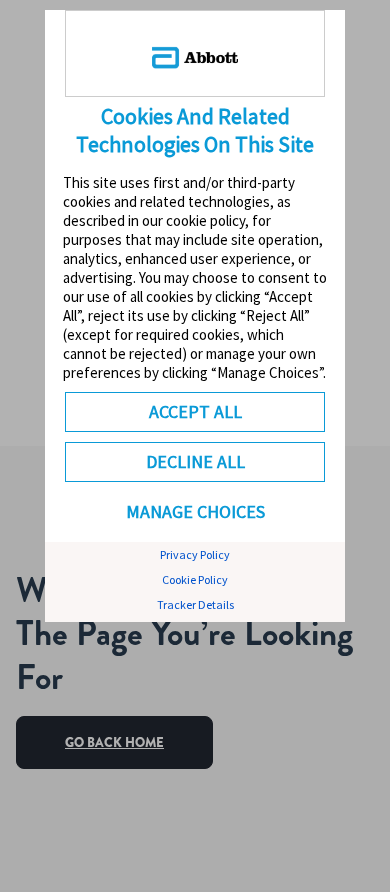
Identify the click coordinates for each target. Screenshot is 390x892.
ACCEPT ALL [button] (195, 411)
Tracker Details (195, 604)
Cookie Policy (195, 579)
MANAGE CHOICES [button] (195, 511)
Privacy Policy (195, 554)
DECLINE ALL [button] (195, 461)
